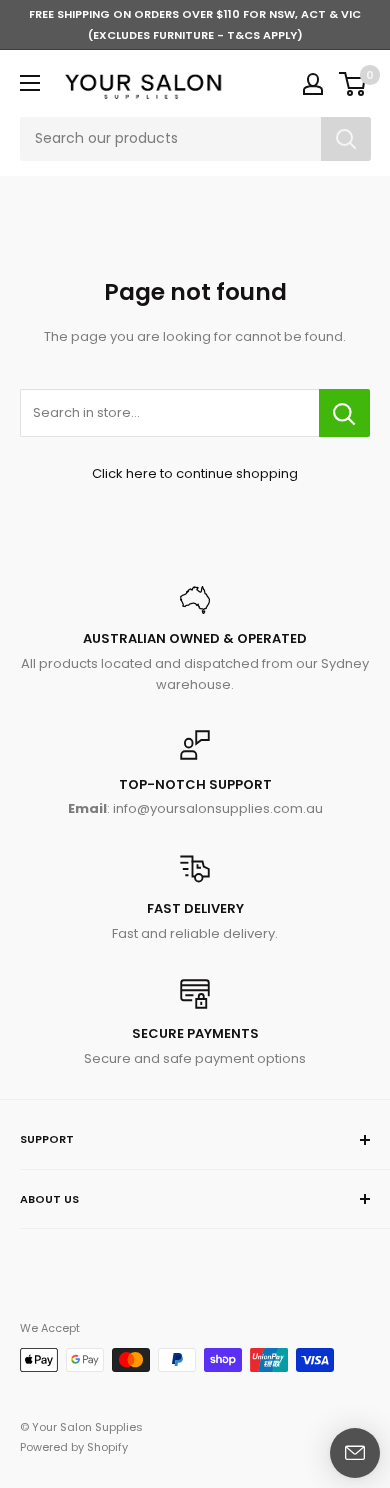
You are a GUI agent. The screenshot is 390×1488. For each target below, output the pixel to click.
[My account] (313, 84)
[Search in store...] (344, 413)
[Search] (346, 139)
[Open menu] (30, 83)
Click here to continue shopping (195, 473)
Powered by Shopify (74, 1447)
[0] (353, 84)
